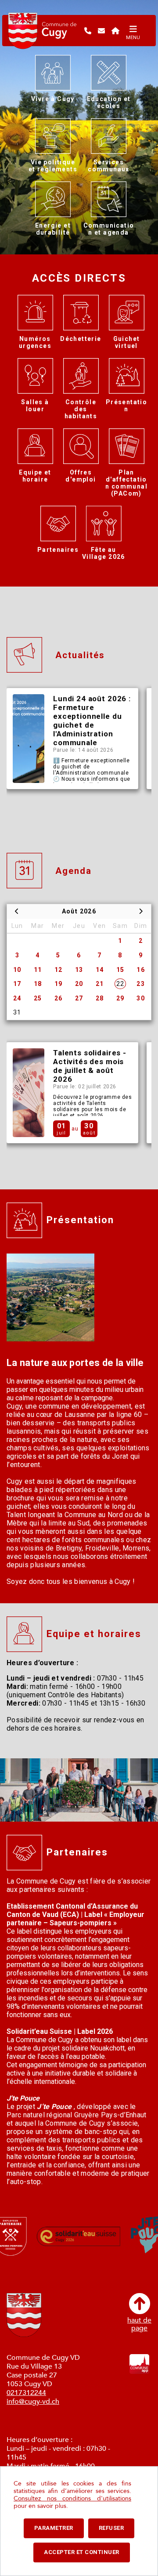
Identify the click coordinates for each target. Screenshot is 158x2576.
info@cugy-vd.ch (33, 2402)
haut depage (139, 2324)
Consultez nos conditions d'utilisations (72, 2498)
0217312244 (26, 2393)
